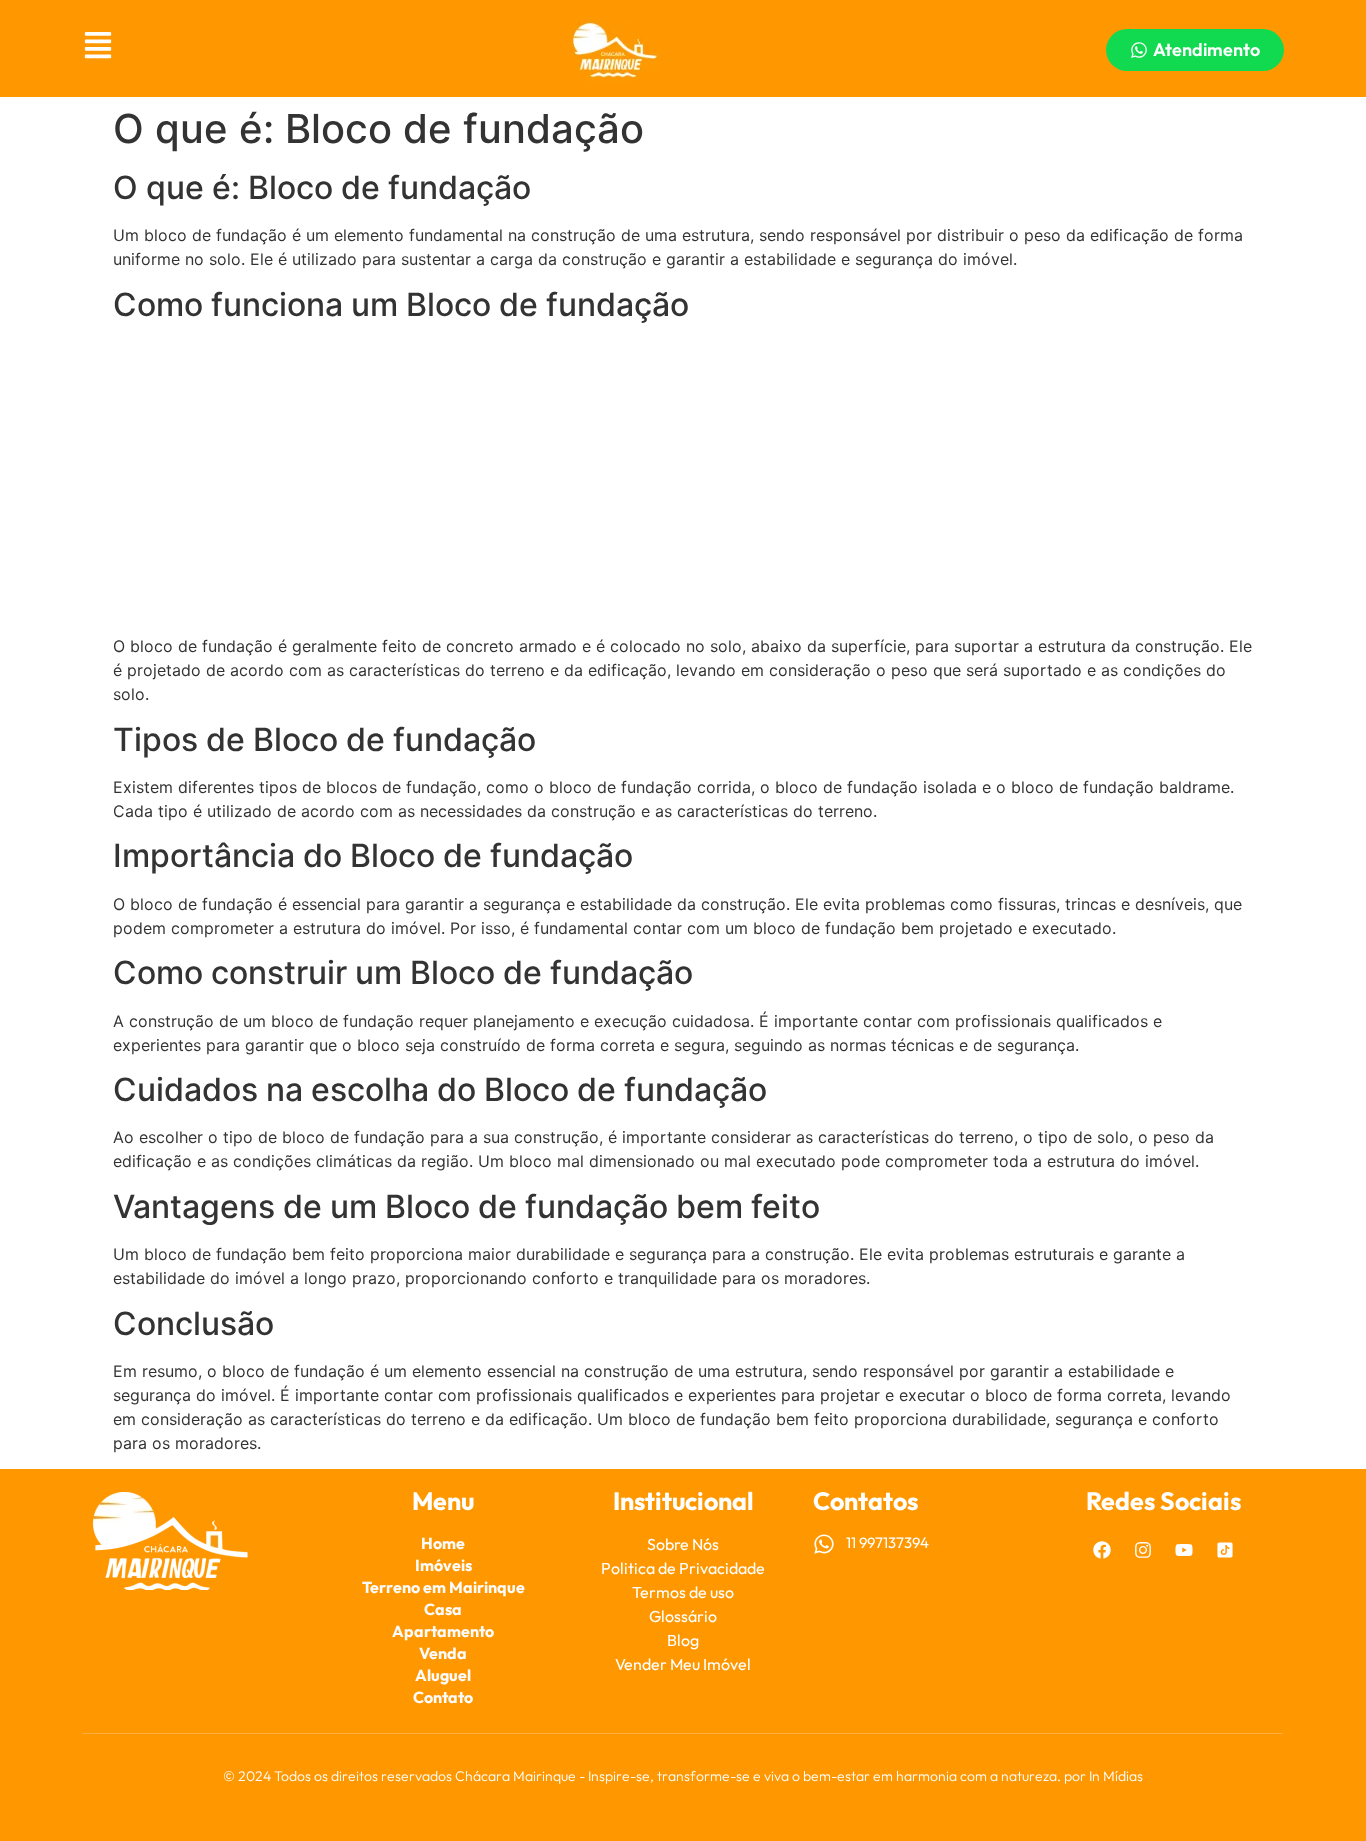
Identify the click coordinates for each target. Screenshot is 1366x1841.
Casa (443, 1609)
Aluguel (443, 1675)
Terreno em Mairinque (443, 1587)
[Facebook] (1102, 1550)
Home (443, 1543)
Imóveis (443, 1565)
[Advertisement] (683, 480)
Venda (443, 1653)
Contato (443, 1697)
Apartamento (443, 1631)
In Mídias (1116, 1776)
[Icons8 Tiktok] (1225, 1550)
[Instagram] (1143, 1550)
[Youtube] (1184, 1550)
